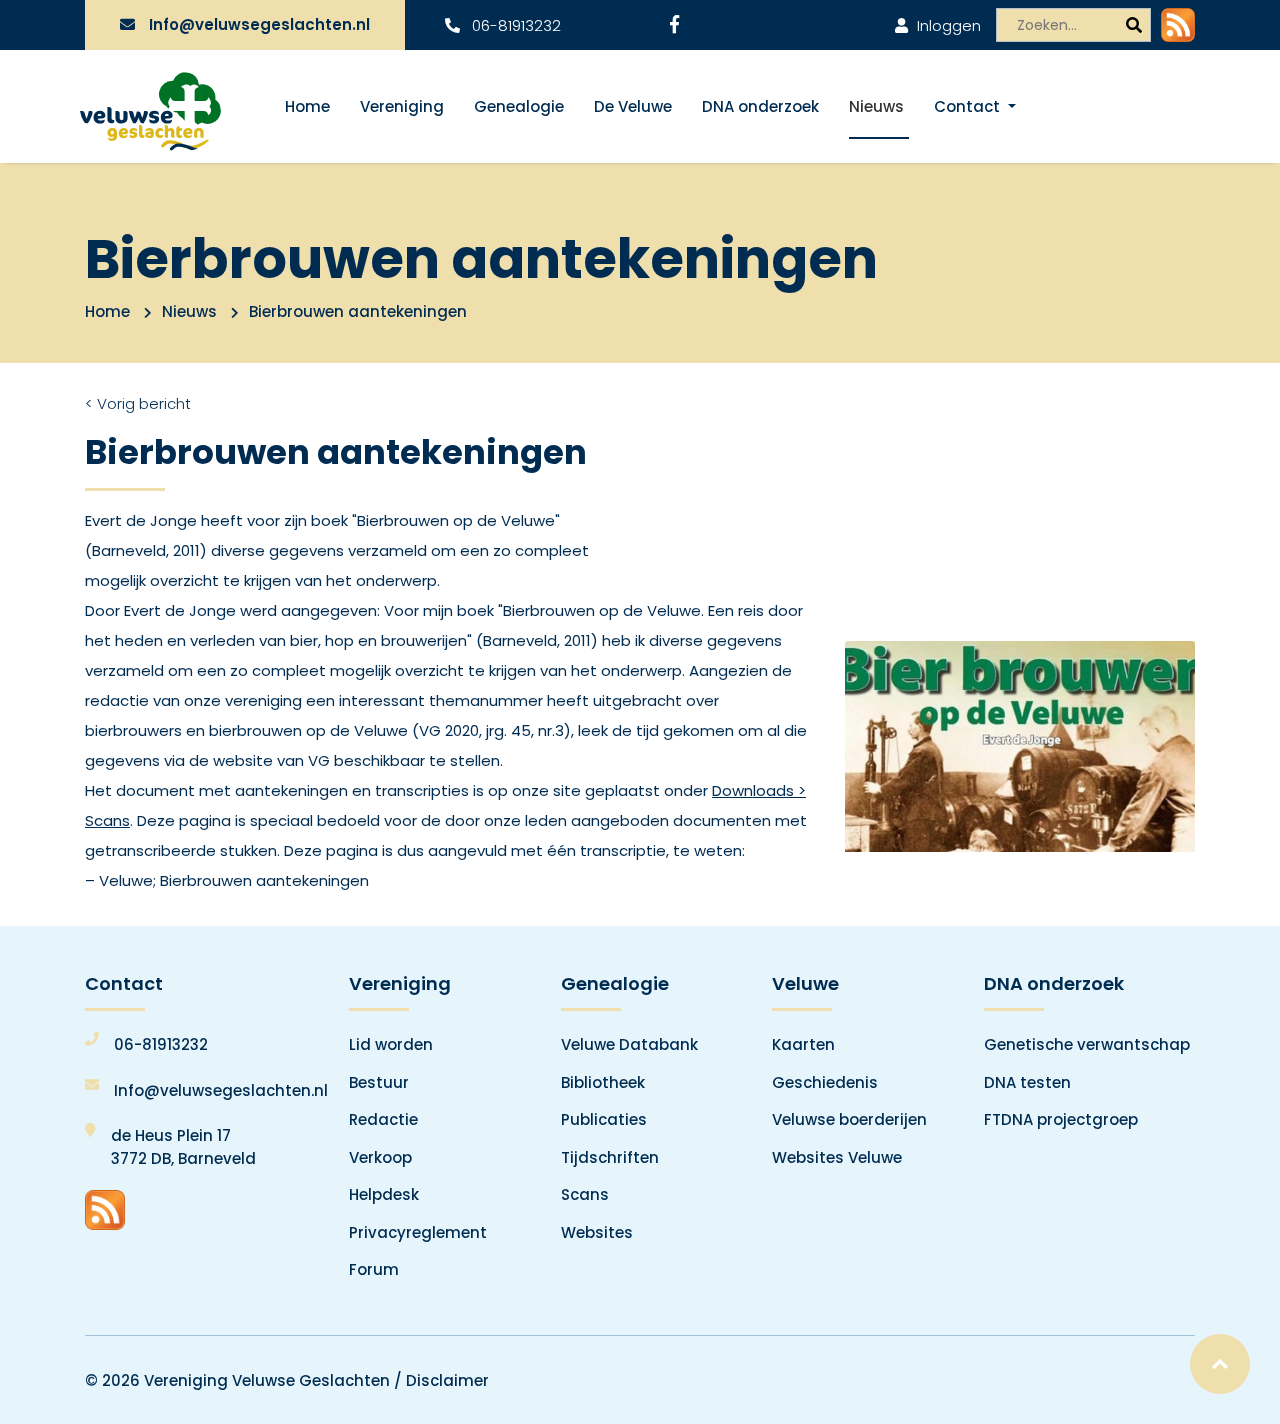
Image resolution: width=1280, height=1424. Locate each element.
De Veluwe (633, 106)
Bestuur (379, 1082)
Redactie (383, 1119)
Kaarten (803, 1044)
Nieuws (876, 106)
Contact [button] (969, 106)
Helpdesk (384, 1194)
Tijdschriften (610, 1157)
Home (307, 106)
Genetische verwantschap (1087, 1044)
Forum (374, 1269)
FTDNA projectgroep (1061, 1119)
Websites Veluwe (837, 1157)
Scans (585, 1194)
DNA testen (1027, 1082)
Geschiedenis (825, 1082)
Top (1220, 1364)
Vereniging (402, 106)
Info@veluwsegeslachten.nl (259, 24)
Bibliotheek (603, 1082)
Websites (597, 1232)
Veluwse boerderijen (849, 1119)
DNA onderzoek (760, 106)
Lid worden (391, 1044)
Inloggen (947, 25)
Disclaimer (447, 1380)
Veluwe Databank (629, 1044)
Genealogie (519, 106)
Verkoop (380, 1157)
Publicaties (604, 1119)
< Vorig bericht (138, 403)
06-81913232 (514, 25)
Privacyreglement (418, 1232)
